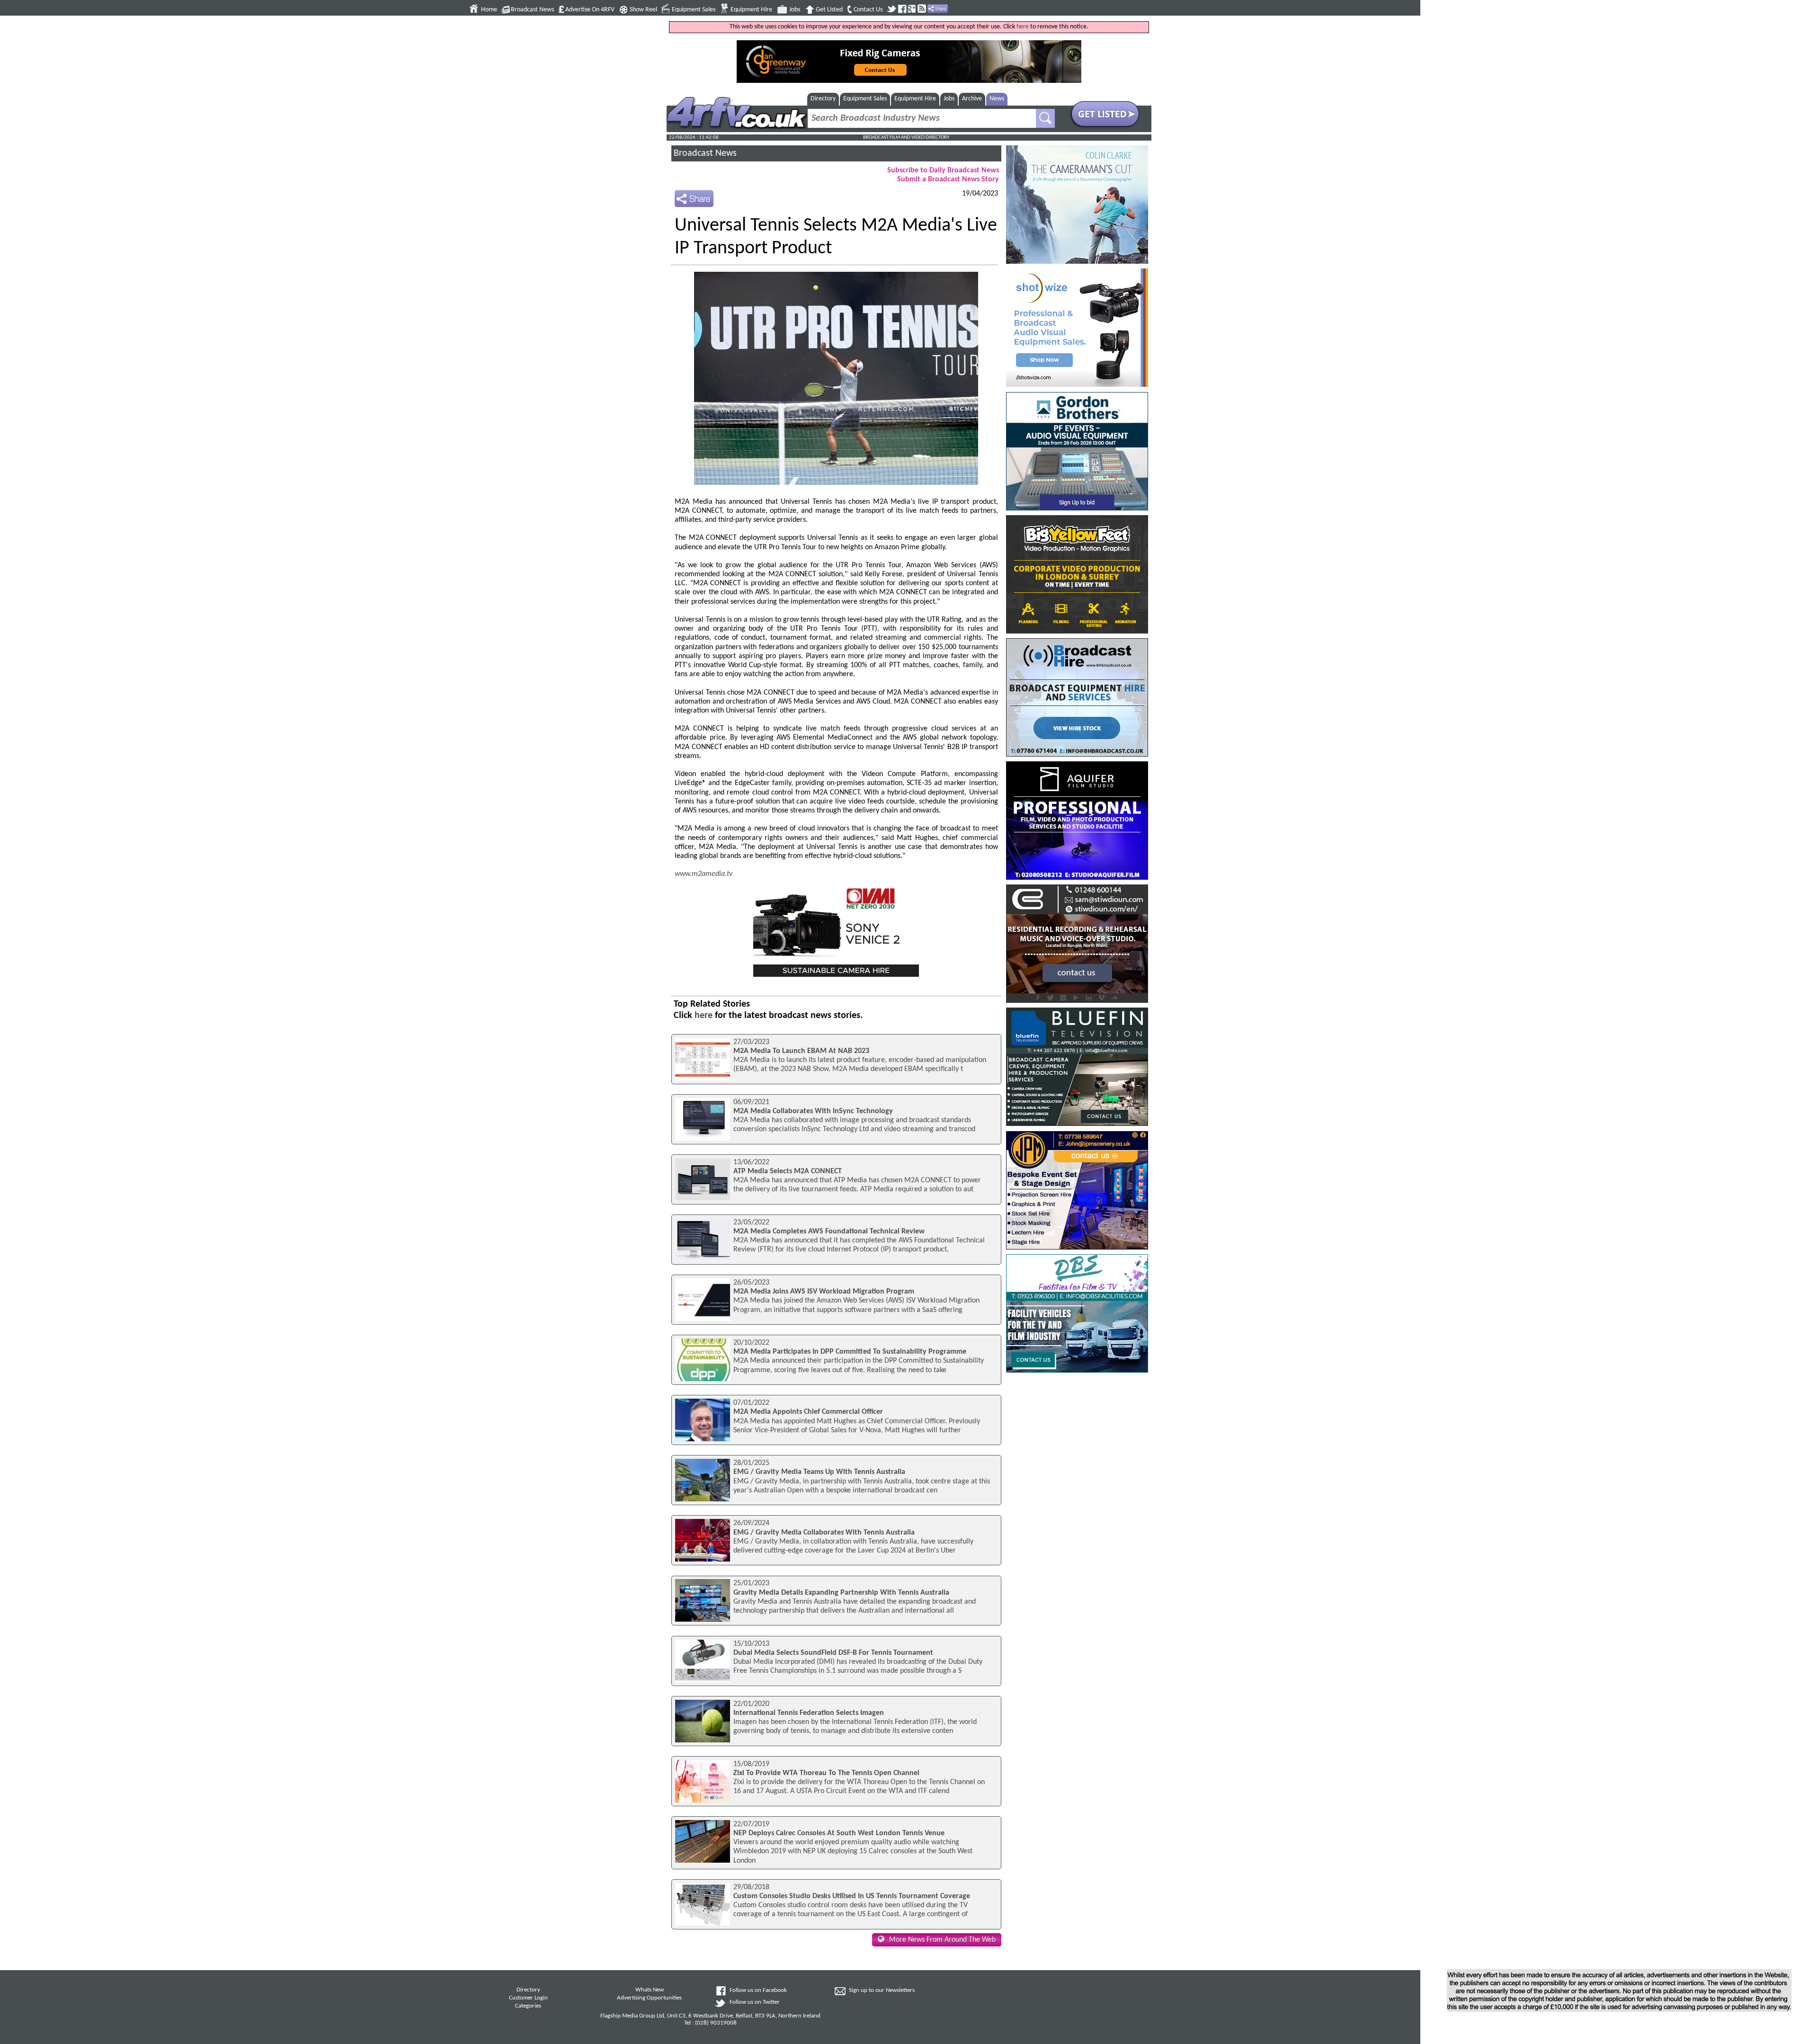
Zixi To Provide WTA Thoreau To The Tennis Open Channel (826, 1773)
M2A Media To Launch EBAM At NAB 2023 (801, 1051)
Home (489, 10)
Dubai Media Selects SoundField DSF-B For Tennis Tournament (833, 1653)
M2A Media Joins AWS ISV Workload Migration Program (824, 1292)
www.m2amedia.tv (704, 874)
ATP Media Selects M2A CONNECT (788, 1171)
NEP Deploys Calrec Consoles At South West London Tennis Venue (839, 1833)
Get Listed (829, 10)
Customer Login (528, 1998)
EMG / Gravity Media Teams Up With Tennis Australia (819, 1472)
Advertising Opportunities (649, 1998)
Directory (823, 99)
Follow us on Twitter (755, 2002)
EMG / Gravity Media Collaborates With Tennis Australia (824, 1533)
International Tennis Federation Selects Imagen (809, 1713)
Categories (528, 2006)
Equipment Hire (751, 10)
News (997, 99)
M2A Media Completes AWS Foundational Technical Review (829, 1232)
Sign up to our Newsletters (882, 1990)
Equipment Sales (694, 10)
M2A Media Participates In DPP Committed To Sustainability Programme (850, 1352)
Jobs (795, 10)
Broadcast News (532, 10)
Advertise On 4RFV (590, 10)
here (1023, 27)
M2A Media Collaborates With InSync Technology (813, 1111)
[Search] (1045, 118)
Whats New (650, 1990)
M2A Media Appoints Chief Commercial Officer (808, 1412)
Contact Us (868, 10)
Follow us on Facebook (758, 1990)
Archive (972, 99)
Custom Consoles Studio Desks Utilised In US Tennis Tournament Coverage (852, 1896)
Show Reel (643, 10)
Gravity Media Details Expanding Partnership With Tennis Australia (841, 1593)
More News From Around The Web (942, 1940)
